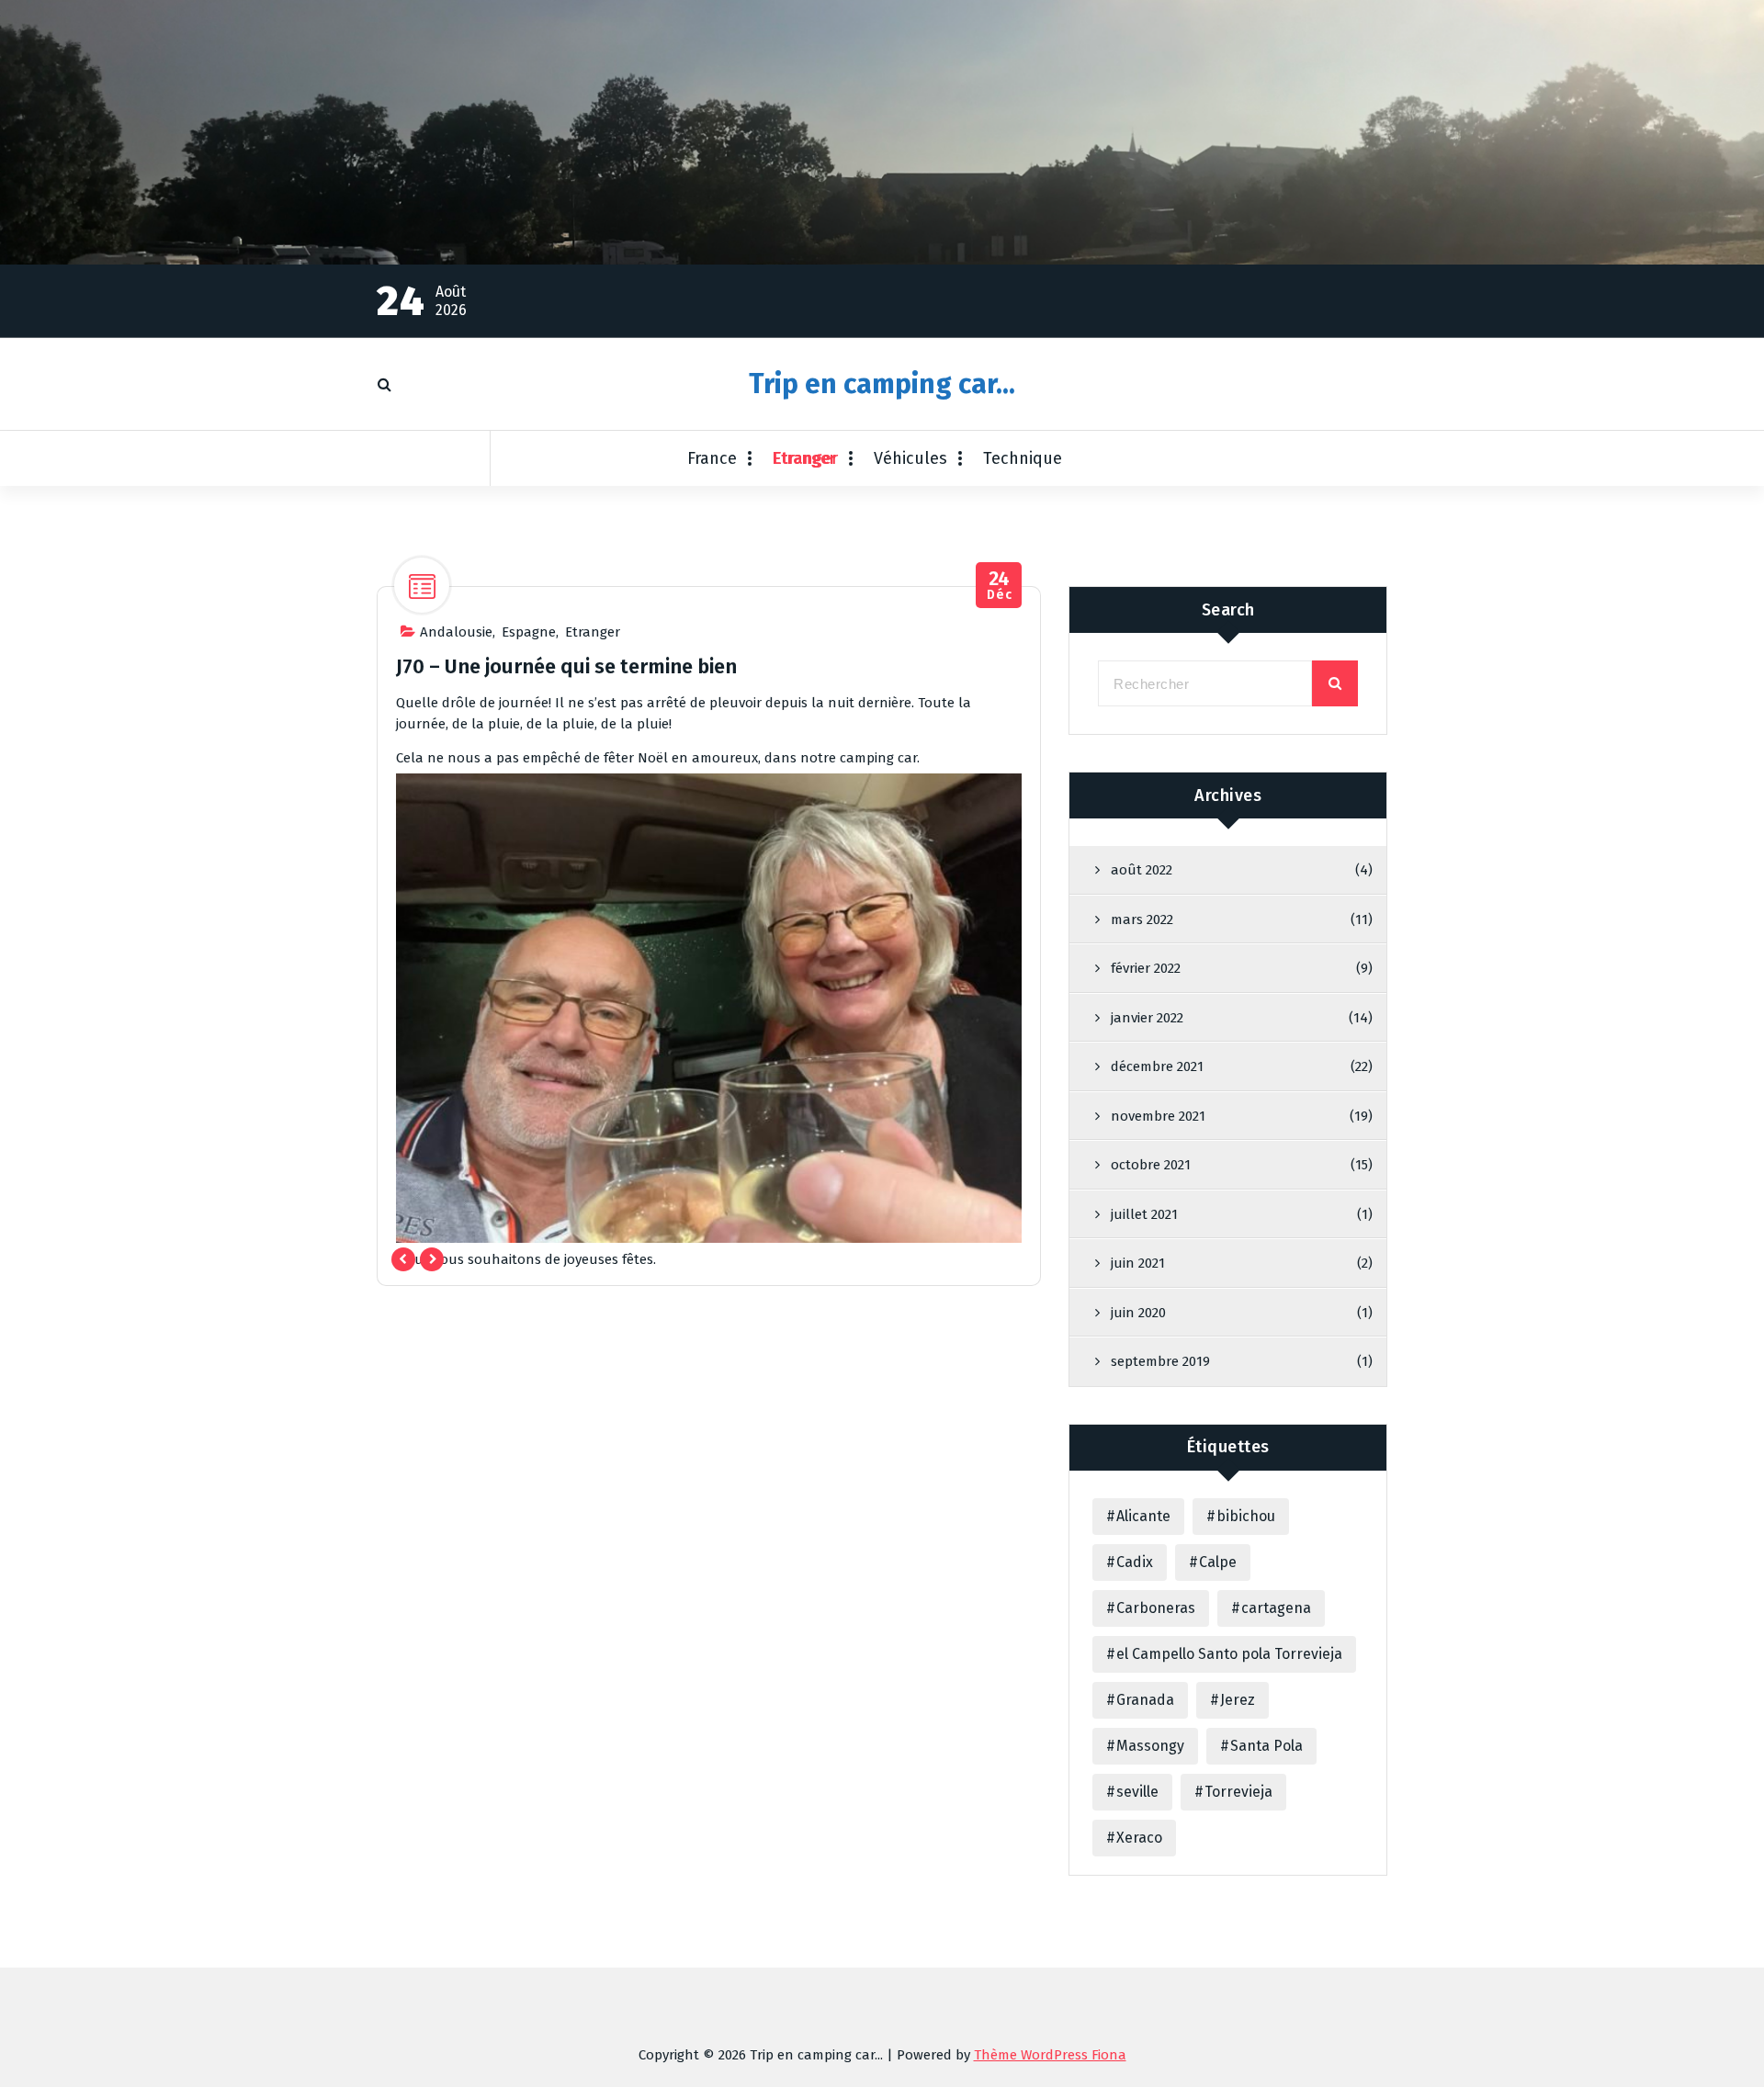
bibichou (1246, 1516)
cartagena (1276, 1608)
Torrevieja (1238, 1792)
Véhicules (910, 458)
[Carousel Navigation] (418, 1259)
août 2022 (1142, 870)
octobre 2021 (1151, 1165)
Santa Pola (1266, 1746)
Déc (999, 586)
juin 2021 (1138, 1263)
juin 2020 (1138, 1313)
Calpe (1218, 1562)
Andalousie (456, 632)
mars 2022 (1142, 919)
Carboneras (1156, 1608)
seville (1137, 1792)
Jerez (1238, 1700)
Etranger (805, 458)
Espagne (529, 632)
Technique (1023, 458)
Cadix (1135, 1562)
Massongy (1150, 1746)
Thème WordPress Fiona (1050, 2055)
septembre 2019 (1160, 1361)
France (712, 458)
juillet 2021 (1144, 1214)
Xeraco (1139, 1838)
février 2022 (1146, 968)
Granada (1145, 1700)
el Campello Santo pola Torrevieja (1229, 1654)
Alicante (1143, 1516)
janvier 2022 (1147, 1018)
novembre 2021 (1158, 1116)
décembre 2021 (1157, 1066)
